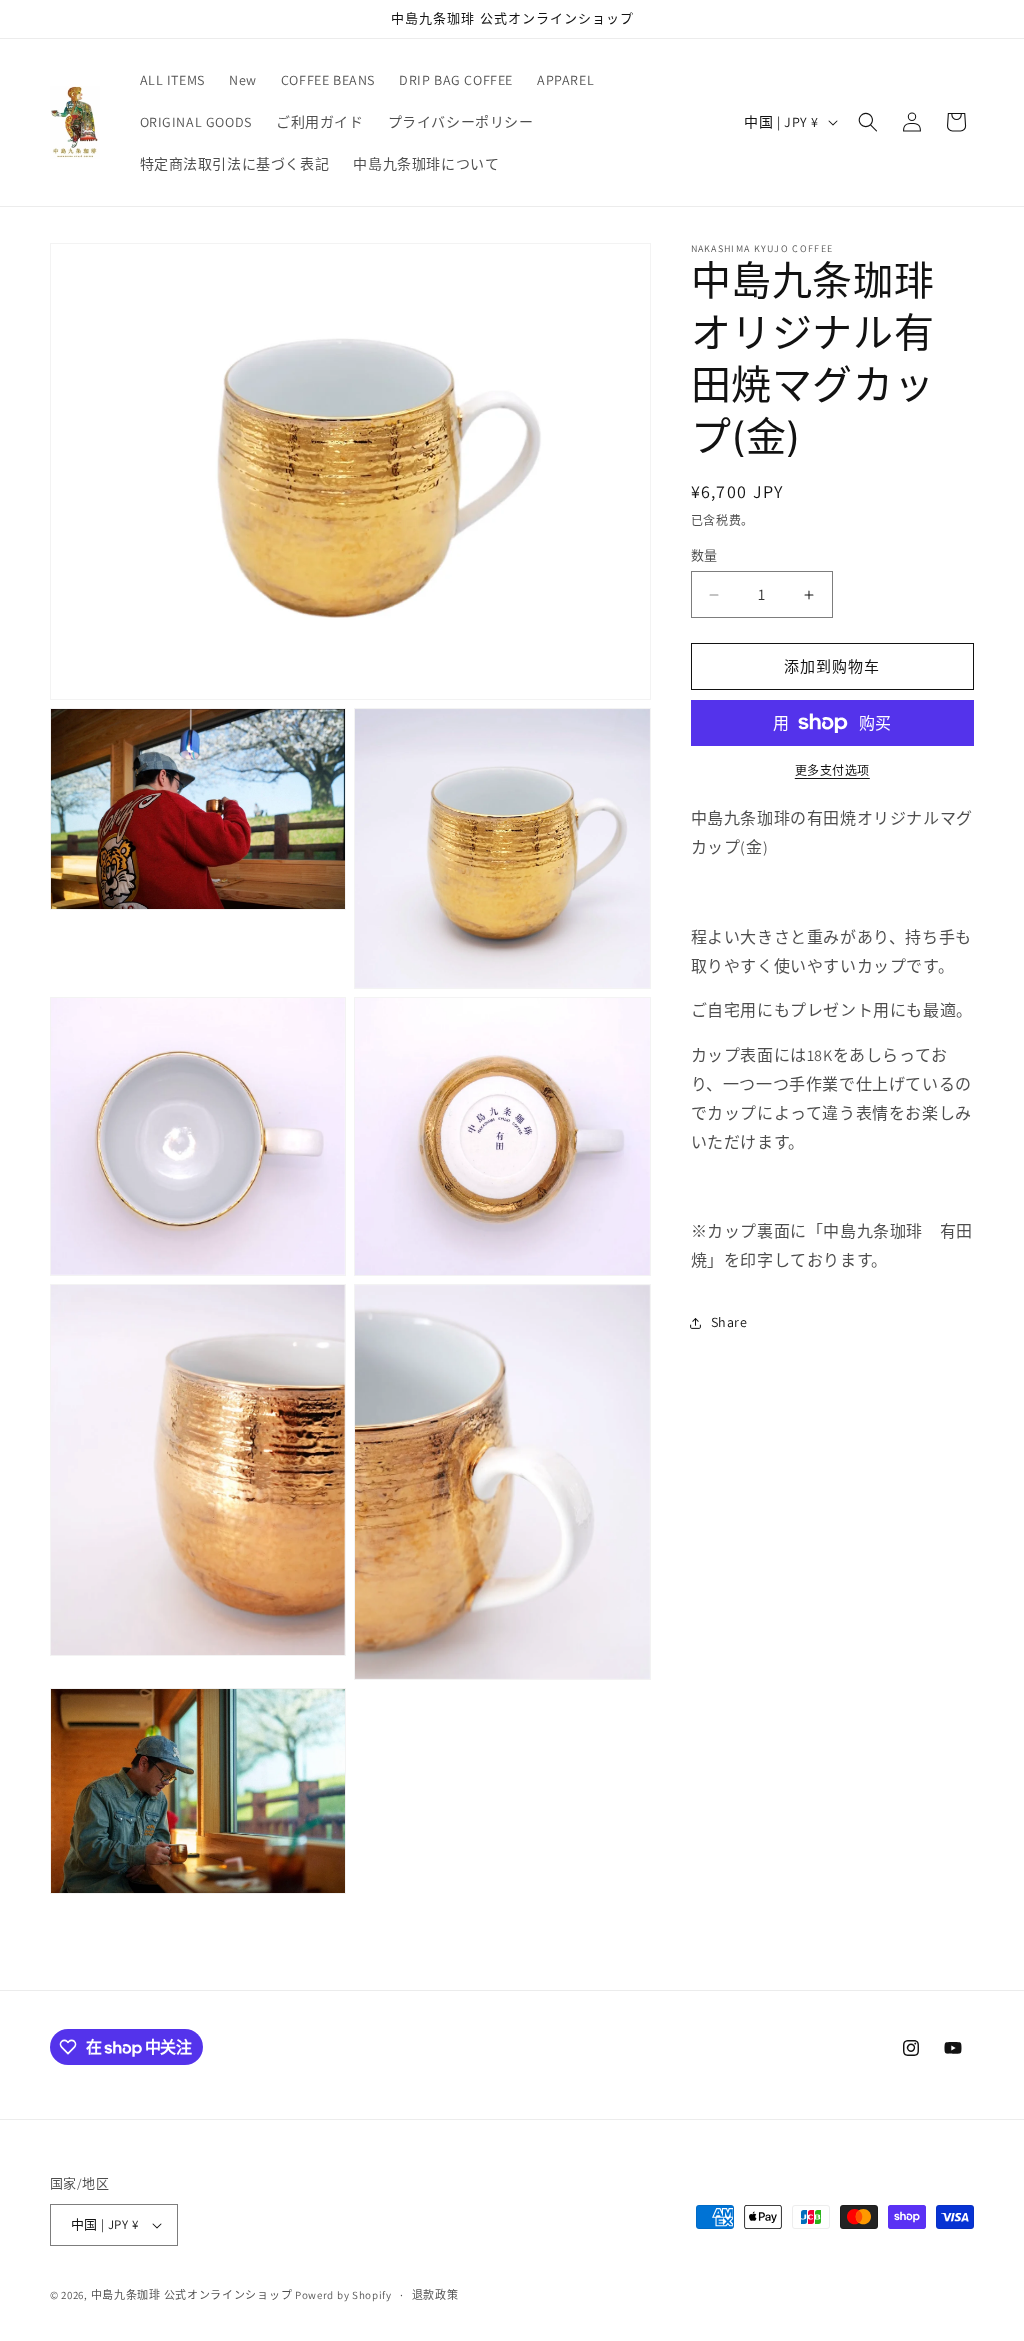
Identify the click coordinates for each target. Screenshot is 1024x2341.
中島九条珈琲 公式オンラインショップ (192, 2295)
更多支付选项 (832, 770)
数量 (704, 555)
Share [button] (729, 1322)
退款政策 (435, 2295)
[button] (868, 122)
